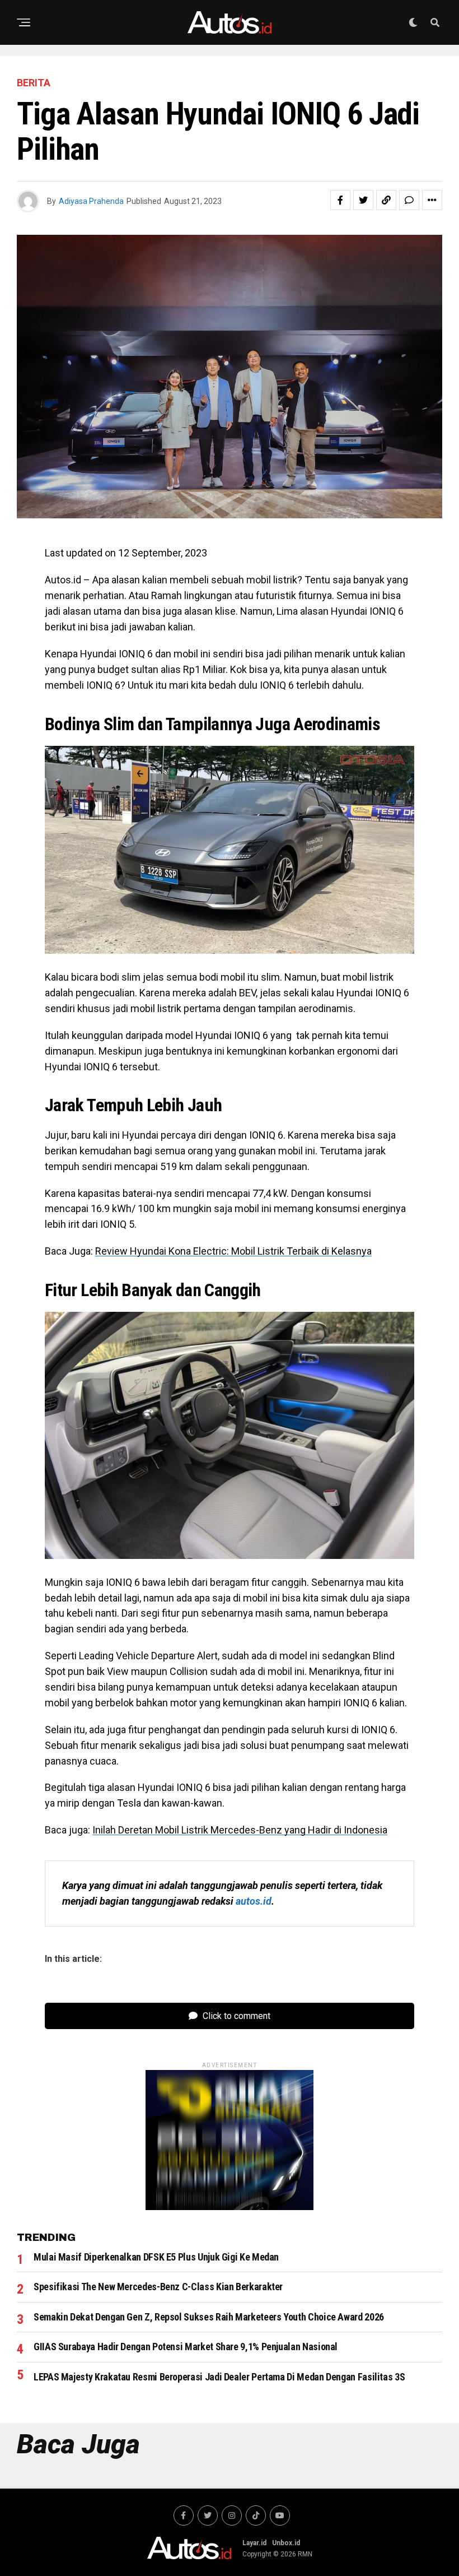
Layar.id (254, 2543)
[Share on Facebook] (340, 200)
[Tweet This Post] (363, 200)
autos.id (254, 1901)
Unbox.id (286, 2543)
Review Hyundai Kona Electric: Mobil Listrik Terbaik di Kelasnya (233, 1251)
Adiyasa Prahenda (91, 201)
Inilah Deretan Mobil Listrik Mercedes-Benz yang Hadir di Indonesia (240, 1830)
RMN (305, 2554)
